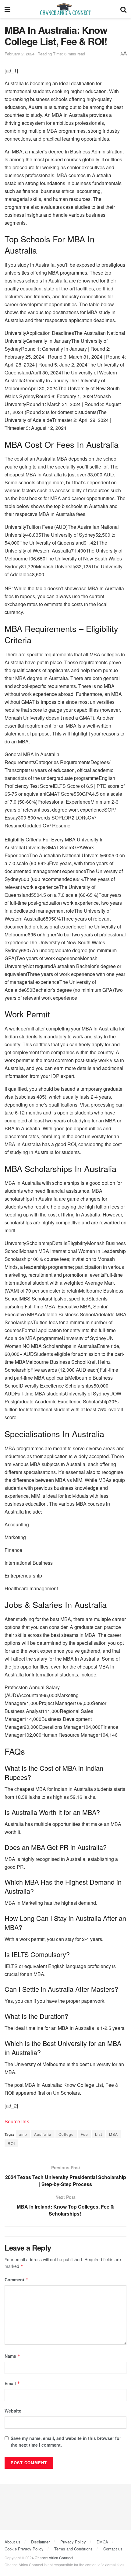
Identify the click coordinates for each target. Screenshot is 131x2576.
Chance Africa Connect (54, 2558)
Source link (17, 2121)
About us (12, 2542)
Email (12, 2383)
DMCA (102, 2542)
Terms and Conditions (73, 2549)
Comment (17, 2279)
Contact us (113, 2549)
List (99, 2134)
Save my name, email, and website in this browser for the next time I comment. (66, 2441)
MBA (113, 2134)
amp (23, 2134)
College (66, 2134)
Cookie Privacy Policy (24, 2549)
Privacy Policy (73, 2542)
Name (12, 2356)
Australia (43, 2134)
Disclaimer (40, 2542)
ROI (11, 2143)
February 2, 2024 (19, 54)
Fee (84, 2134)
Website (13, 2411)
